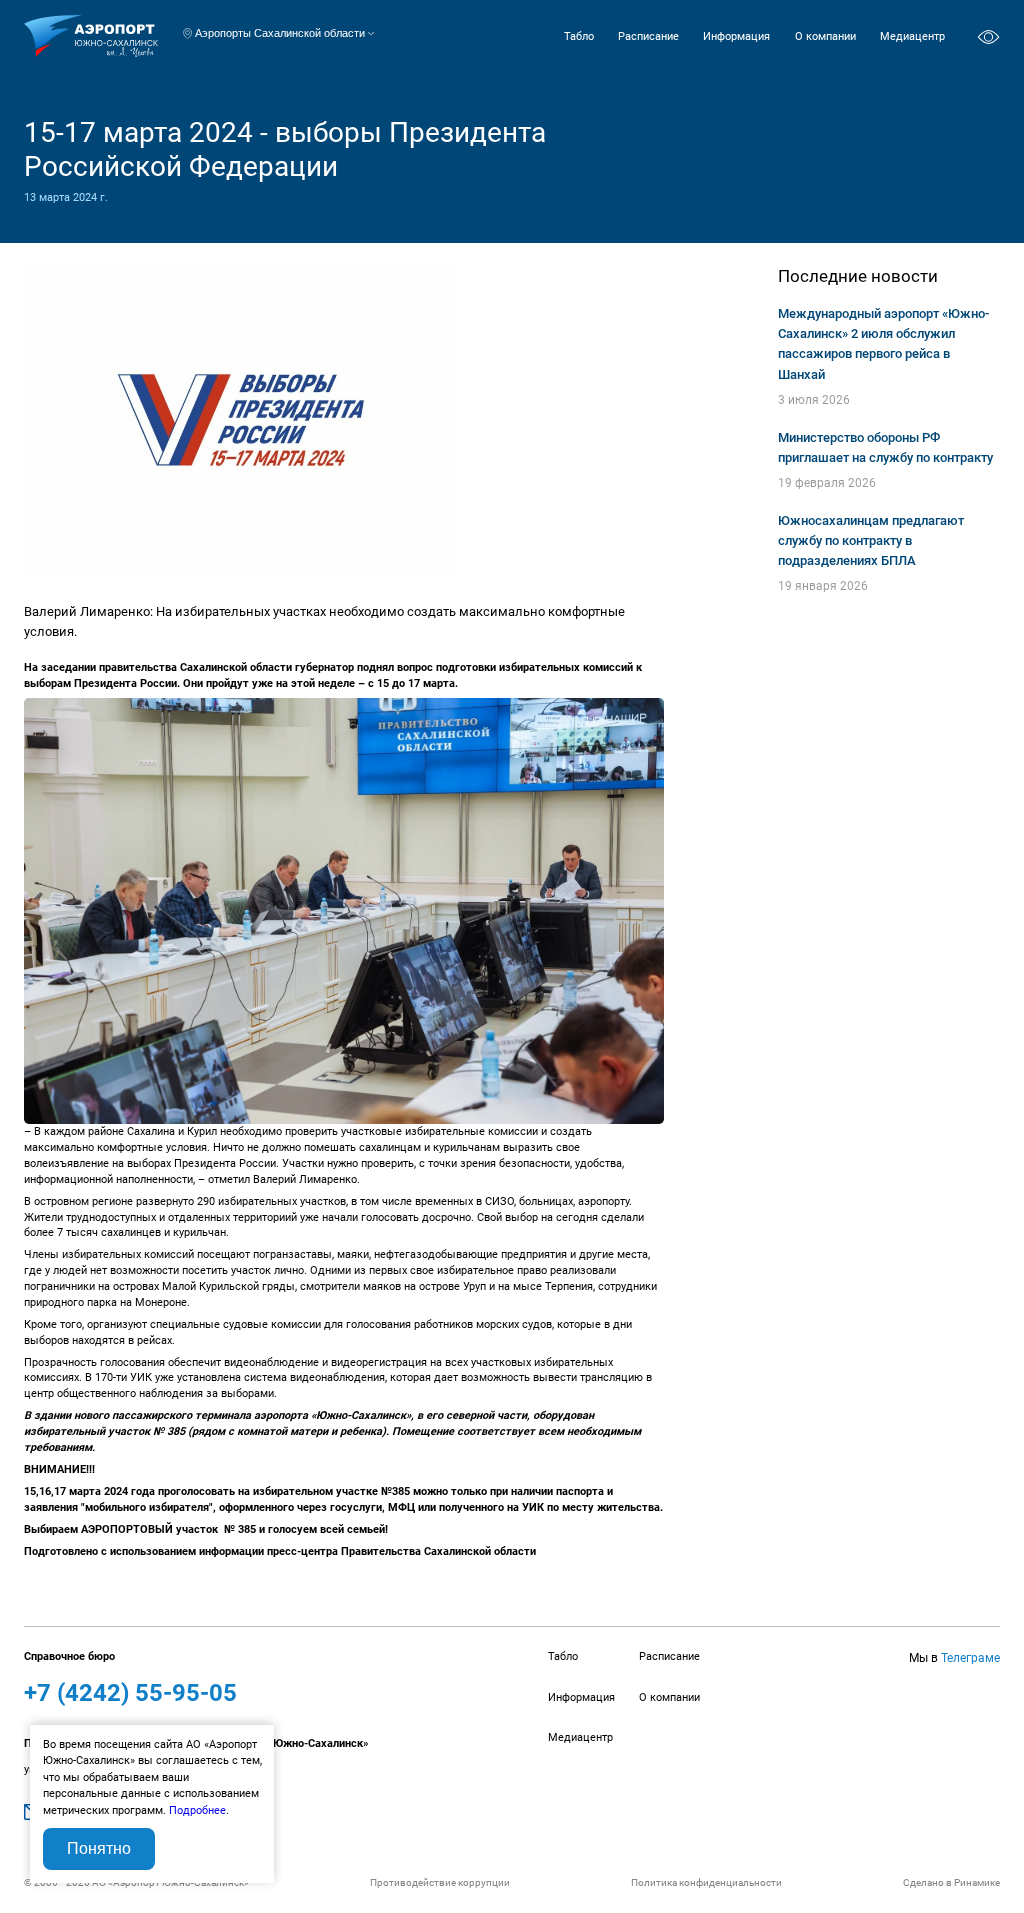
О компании (825, 36)
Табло (579, 36)
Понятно (99, 1848)
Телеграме (970, 1658)
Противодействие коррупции (440, 1882)
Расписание (648, 36)
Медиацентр (912, 36)
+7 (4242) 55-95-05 (130, 1692)
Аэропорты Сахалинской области (280, 33)
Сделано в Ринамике (951, 1882)
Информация (736, 36)
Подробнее (197, 1810)
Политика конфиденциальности (706, 1882)
